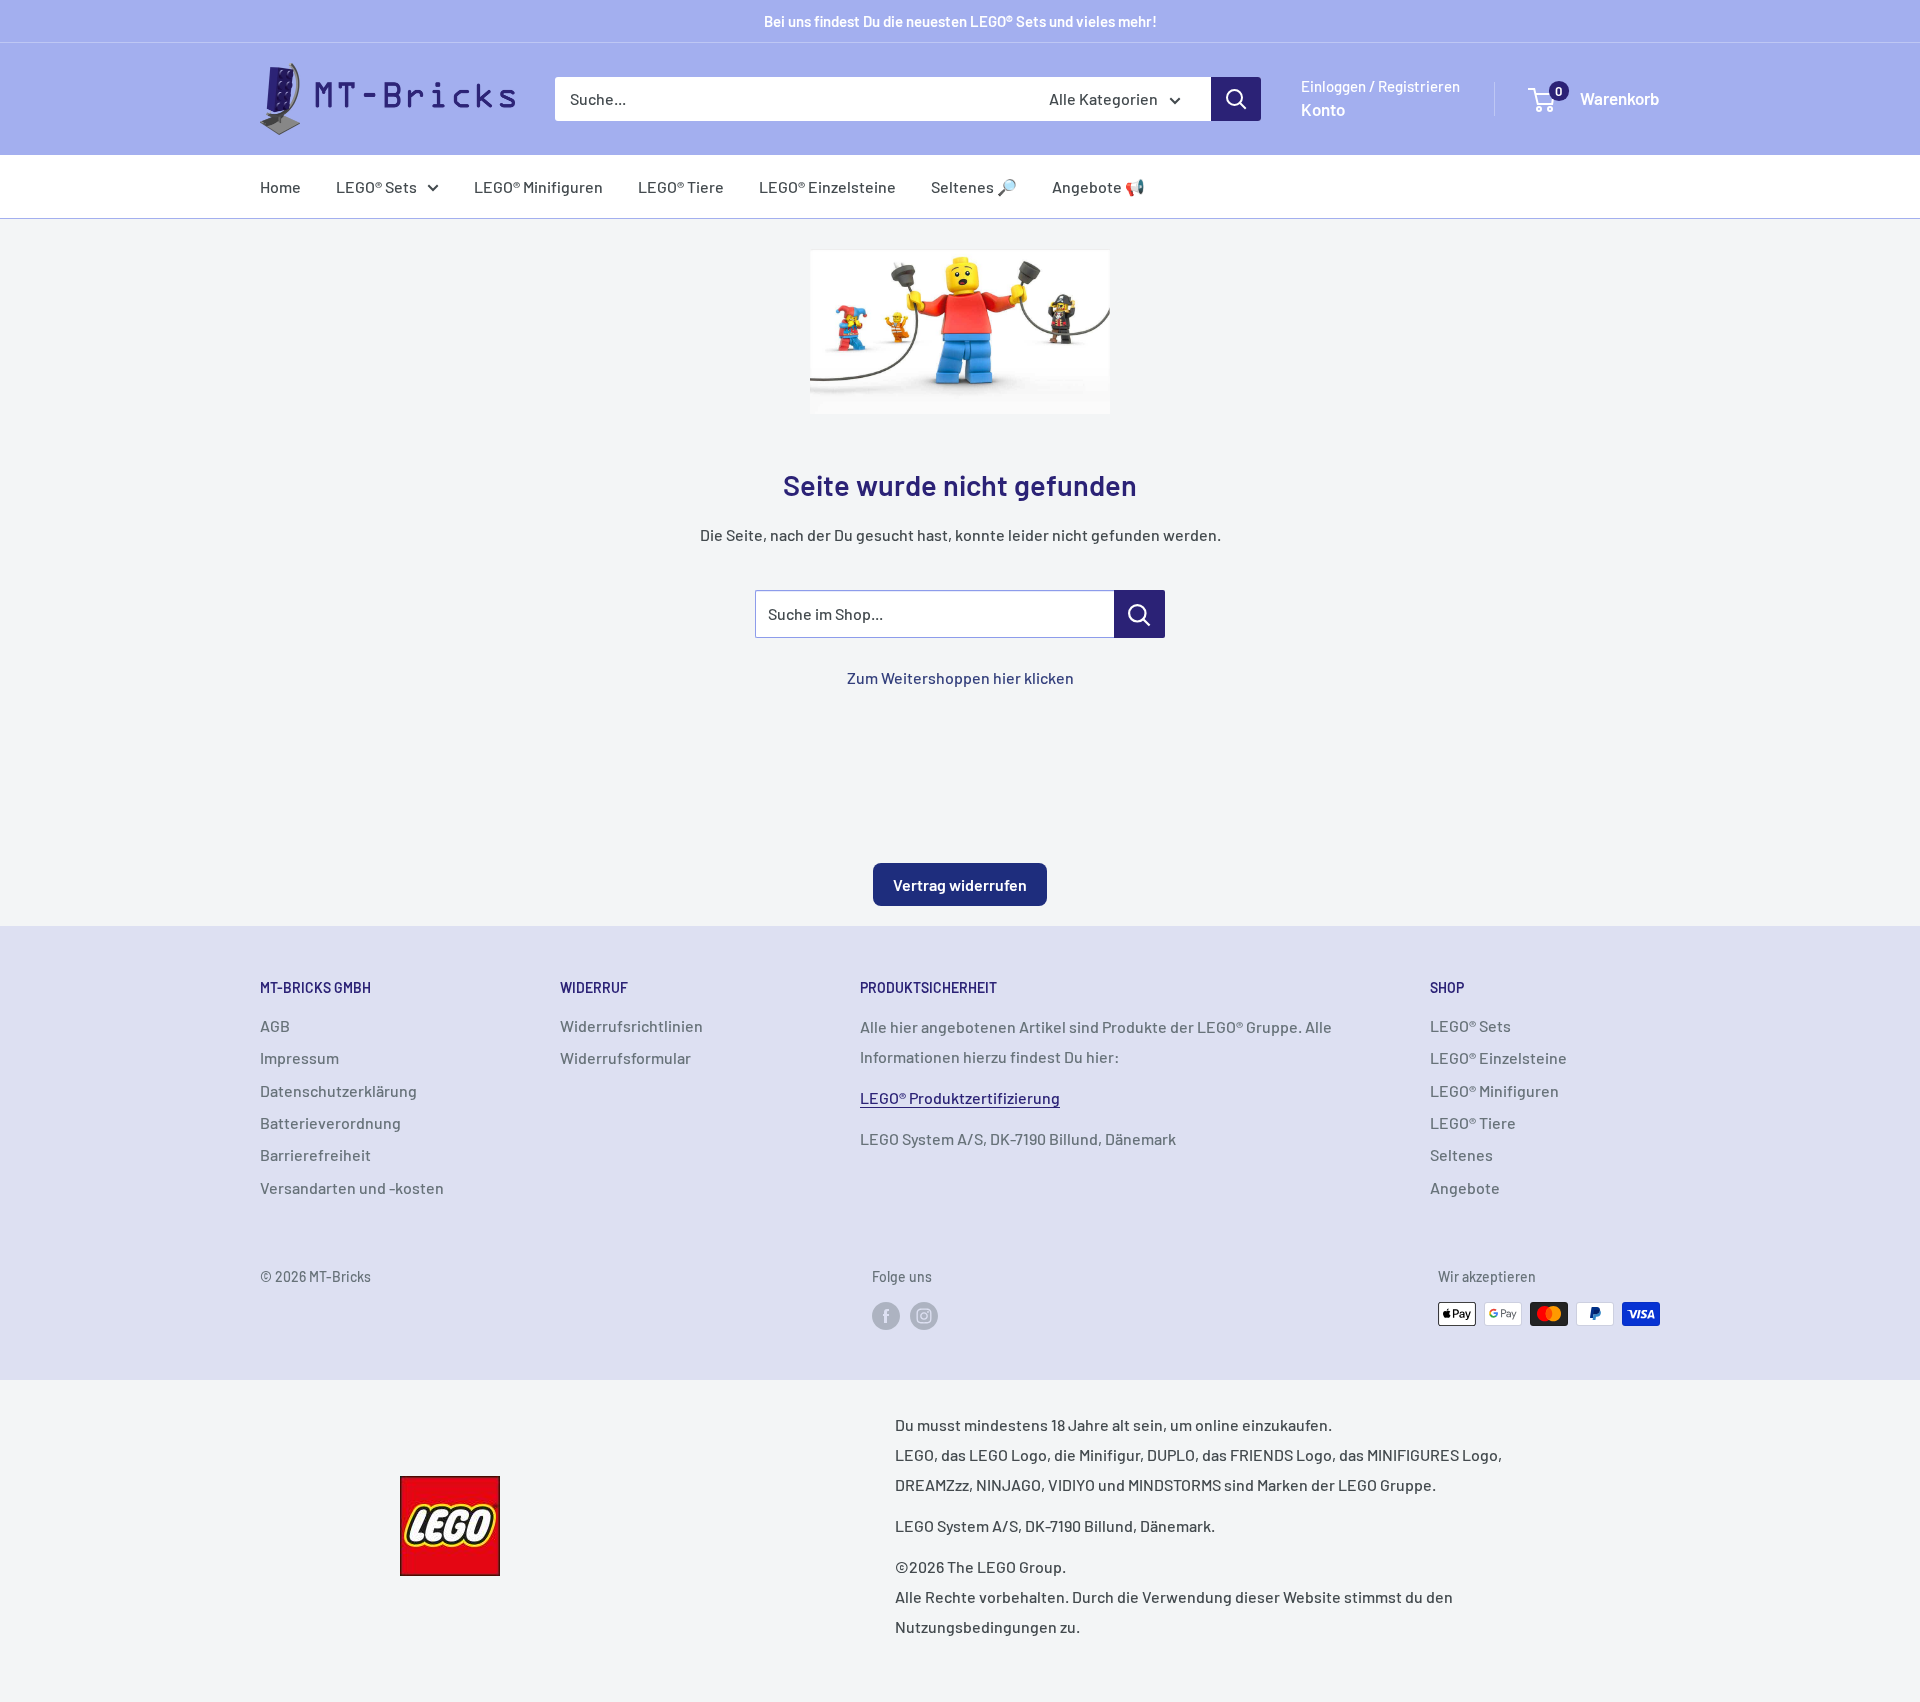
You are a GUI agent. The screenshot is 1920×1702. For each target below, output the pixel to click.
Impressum (299, 1057)
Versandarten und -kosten (352, 1187)
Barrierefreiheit (315, 1154)
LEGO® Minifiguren (538, 186)
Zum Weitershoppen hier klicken (960, 677)
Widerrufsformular (625, 1057)
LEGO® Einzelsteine (827, 186)
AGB (275, 1025)
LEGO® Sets (376, 186)
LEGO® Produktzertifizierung (960, 1097)
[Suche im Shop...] (1139, 614)
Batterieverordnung (330, 1122)
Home (280, 186)
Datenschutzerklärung (338, 1090)
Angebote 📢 (1098, 186)
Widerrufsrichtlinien (631, 1025)
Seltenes (1461, 1154)
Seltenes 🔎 (974, 186)
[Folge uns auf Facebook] (886, 1316)
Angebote (1465, 1187)
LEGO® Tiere (681, 186)
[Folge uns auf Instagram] (924, 1316)
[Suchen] (1236, 99)
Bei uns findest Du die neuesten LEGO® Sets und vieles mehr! (960, 21)
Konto (1323, 109)
